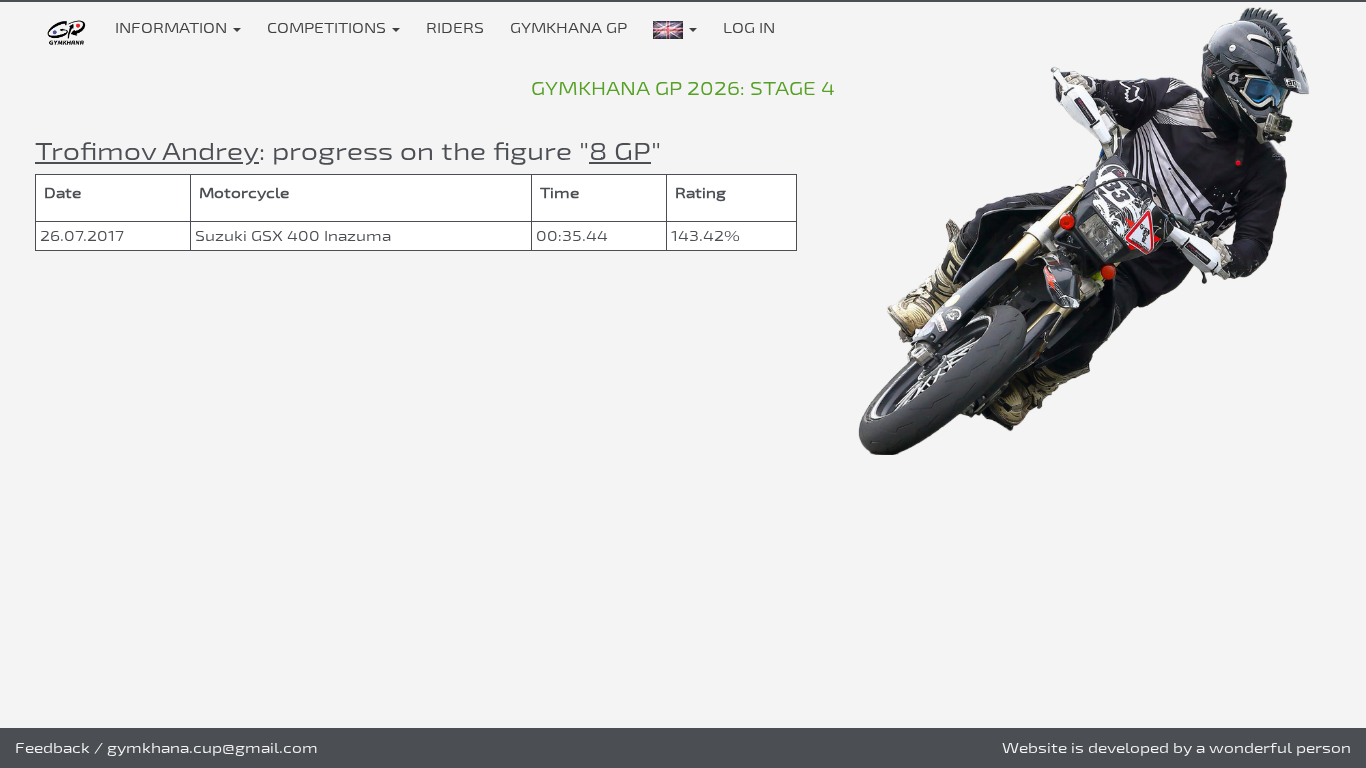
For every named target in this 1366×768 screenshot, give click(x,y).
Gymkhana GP (568, 27)
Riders (455, 27)
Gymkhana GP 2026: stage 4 (683, 88)
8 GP (620, 150)
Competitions (328, 27)
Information (173, 27)
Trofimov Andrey (147, 150)
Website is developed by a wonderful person (1176, 747)
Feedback (52, 747)
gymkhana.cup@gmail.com (212, 747)
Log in (749, 27)
